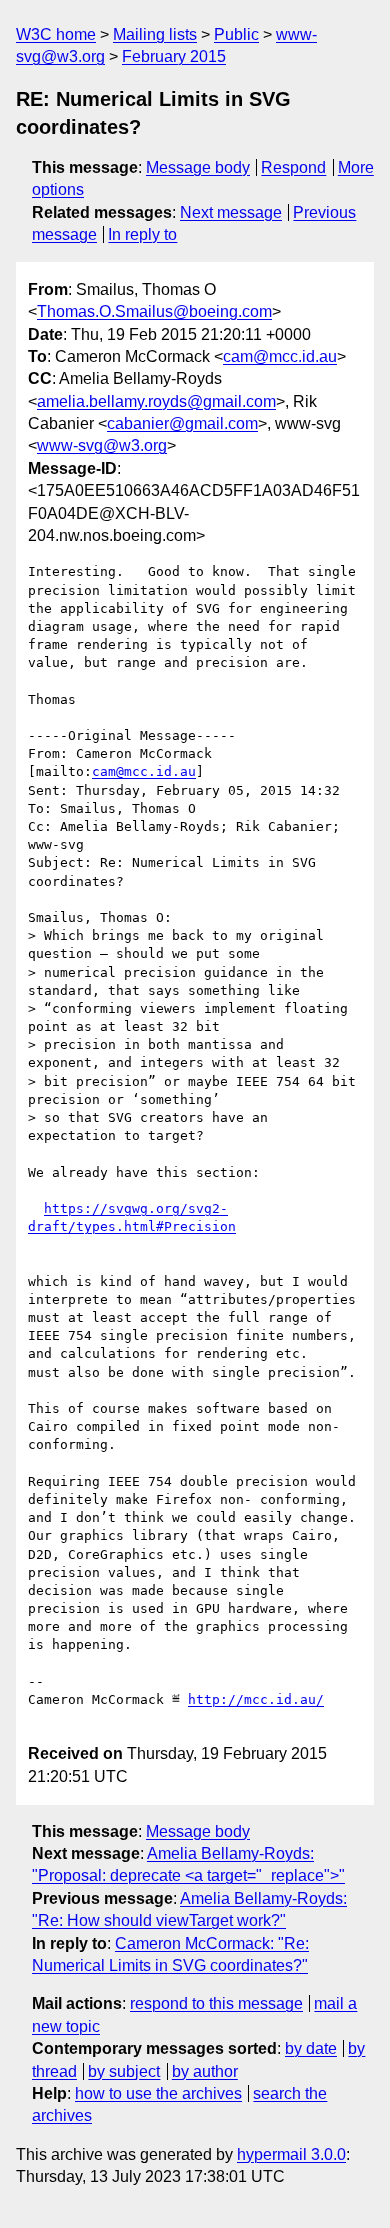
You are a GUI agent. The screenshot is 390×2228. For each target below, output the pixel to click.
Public (236, 34)
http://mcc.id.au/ (256, 1699)
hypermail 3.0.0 (291, 2154)
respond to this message (216, 2003)
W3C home (56, 34)
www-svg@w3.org (102, 445)
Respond (293, 167)
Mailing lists (155, 34)
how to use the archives (158, 2093)
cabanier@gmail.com (182, 423)
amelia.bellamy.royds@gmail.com (156, 401)
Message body (198, 167)
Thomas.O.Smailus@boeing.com (154, 311)
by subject (124, 2071)
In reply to (142, 234)
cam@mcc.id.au (280, 356)
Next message (231, 212)
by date (311, 2048)
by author (205, 2071)
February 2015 (174, 56)
